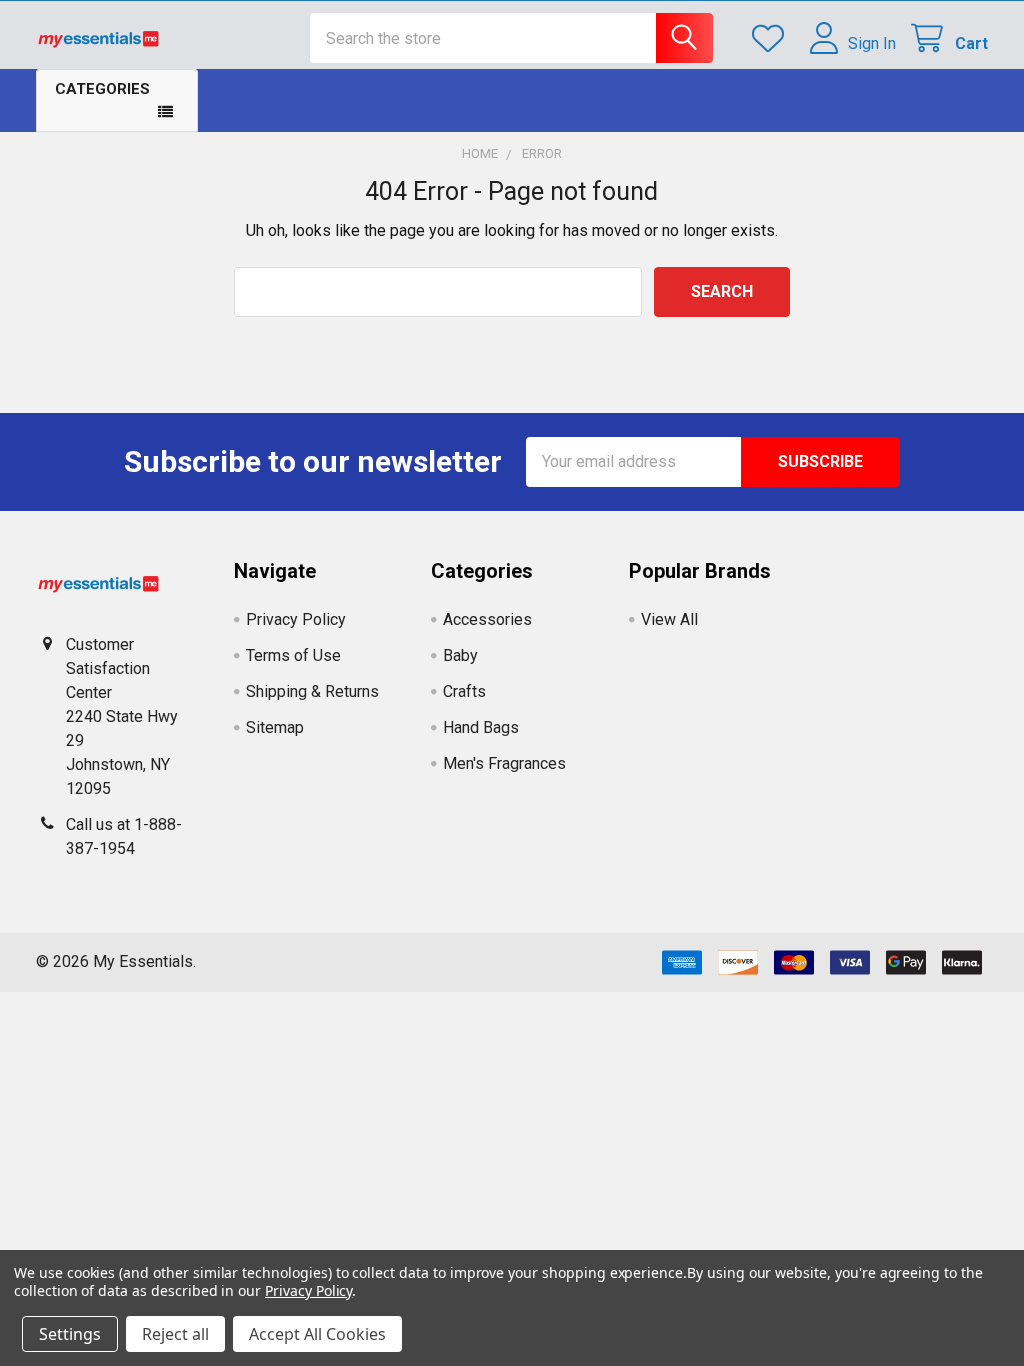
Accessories (487, 619)
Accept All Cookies (317, 1334)
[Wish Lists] (772, 38)
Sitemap (275, 727)
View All (669, 619)
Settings (70, 1334)
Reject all (175, 1334)
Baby (460, 655)
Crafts (464, 691)
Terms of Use (293, 655)
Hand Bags (481, 727)
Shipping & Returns (312, 691)
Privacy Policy (296, 619)
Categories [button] (102, 89)
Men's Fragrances (504, 763)
